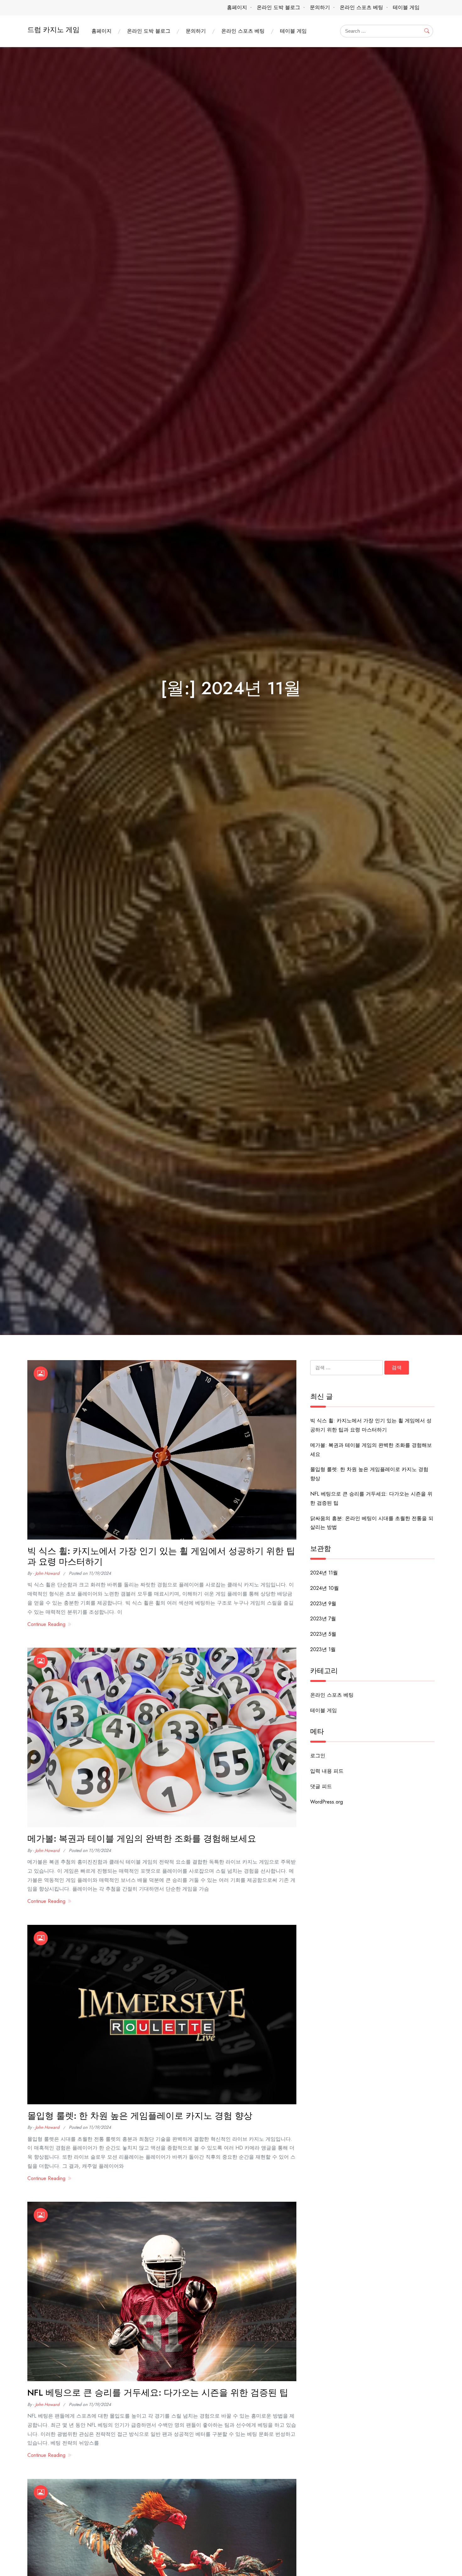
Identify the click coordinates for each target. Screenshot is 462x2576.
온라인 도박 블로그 (278, 7)
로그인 (318, 1756)
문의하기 (320, 7)
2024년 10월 (324, 1588)
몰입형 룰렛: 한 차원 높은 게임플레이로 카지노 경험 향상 (140, 2116)
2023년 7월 (323, 1619)
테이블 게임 (406, 7)
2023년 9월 (323, 1604)
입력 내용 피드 (327, 1771)
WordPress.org (327, 1802)
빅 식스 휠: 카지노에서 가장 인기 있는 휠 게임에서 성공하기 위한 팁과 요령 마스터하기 (161, 1556)
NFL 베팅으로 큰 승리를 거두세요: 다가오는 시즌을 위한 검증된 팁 (158, 2393)
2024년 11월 (324, 1573)
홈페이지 (237, 7)
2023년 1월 (323, 1649)
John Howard (47, 1573)
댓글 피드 (321, 1786)
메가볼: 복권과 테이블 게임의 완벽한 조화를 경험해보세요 (142, 1839)
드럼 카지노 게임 (53, 30)
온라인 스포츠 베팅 (361, 7)
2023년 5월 (323, 1634)
